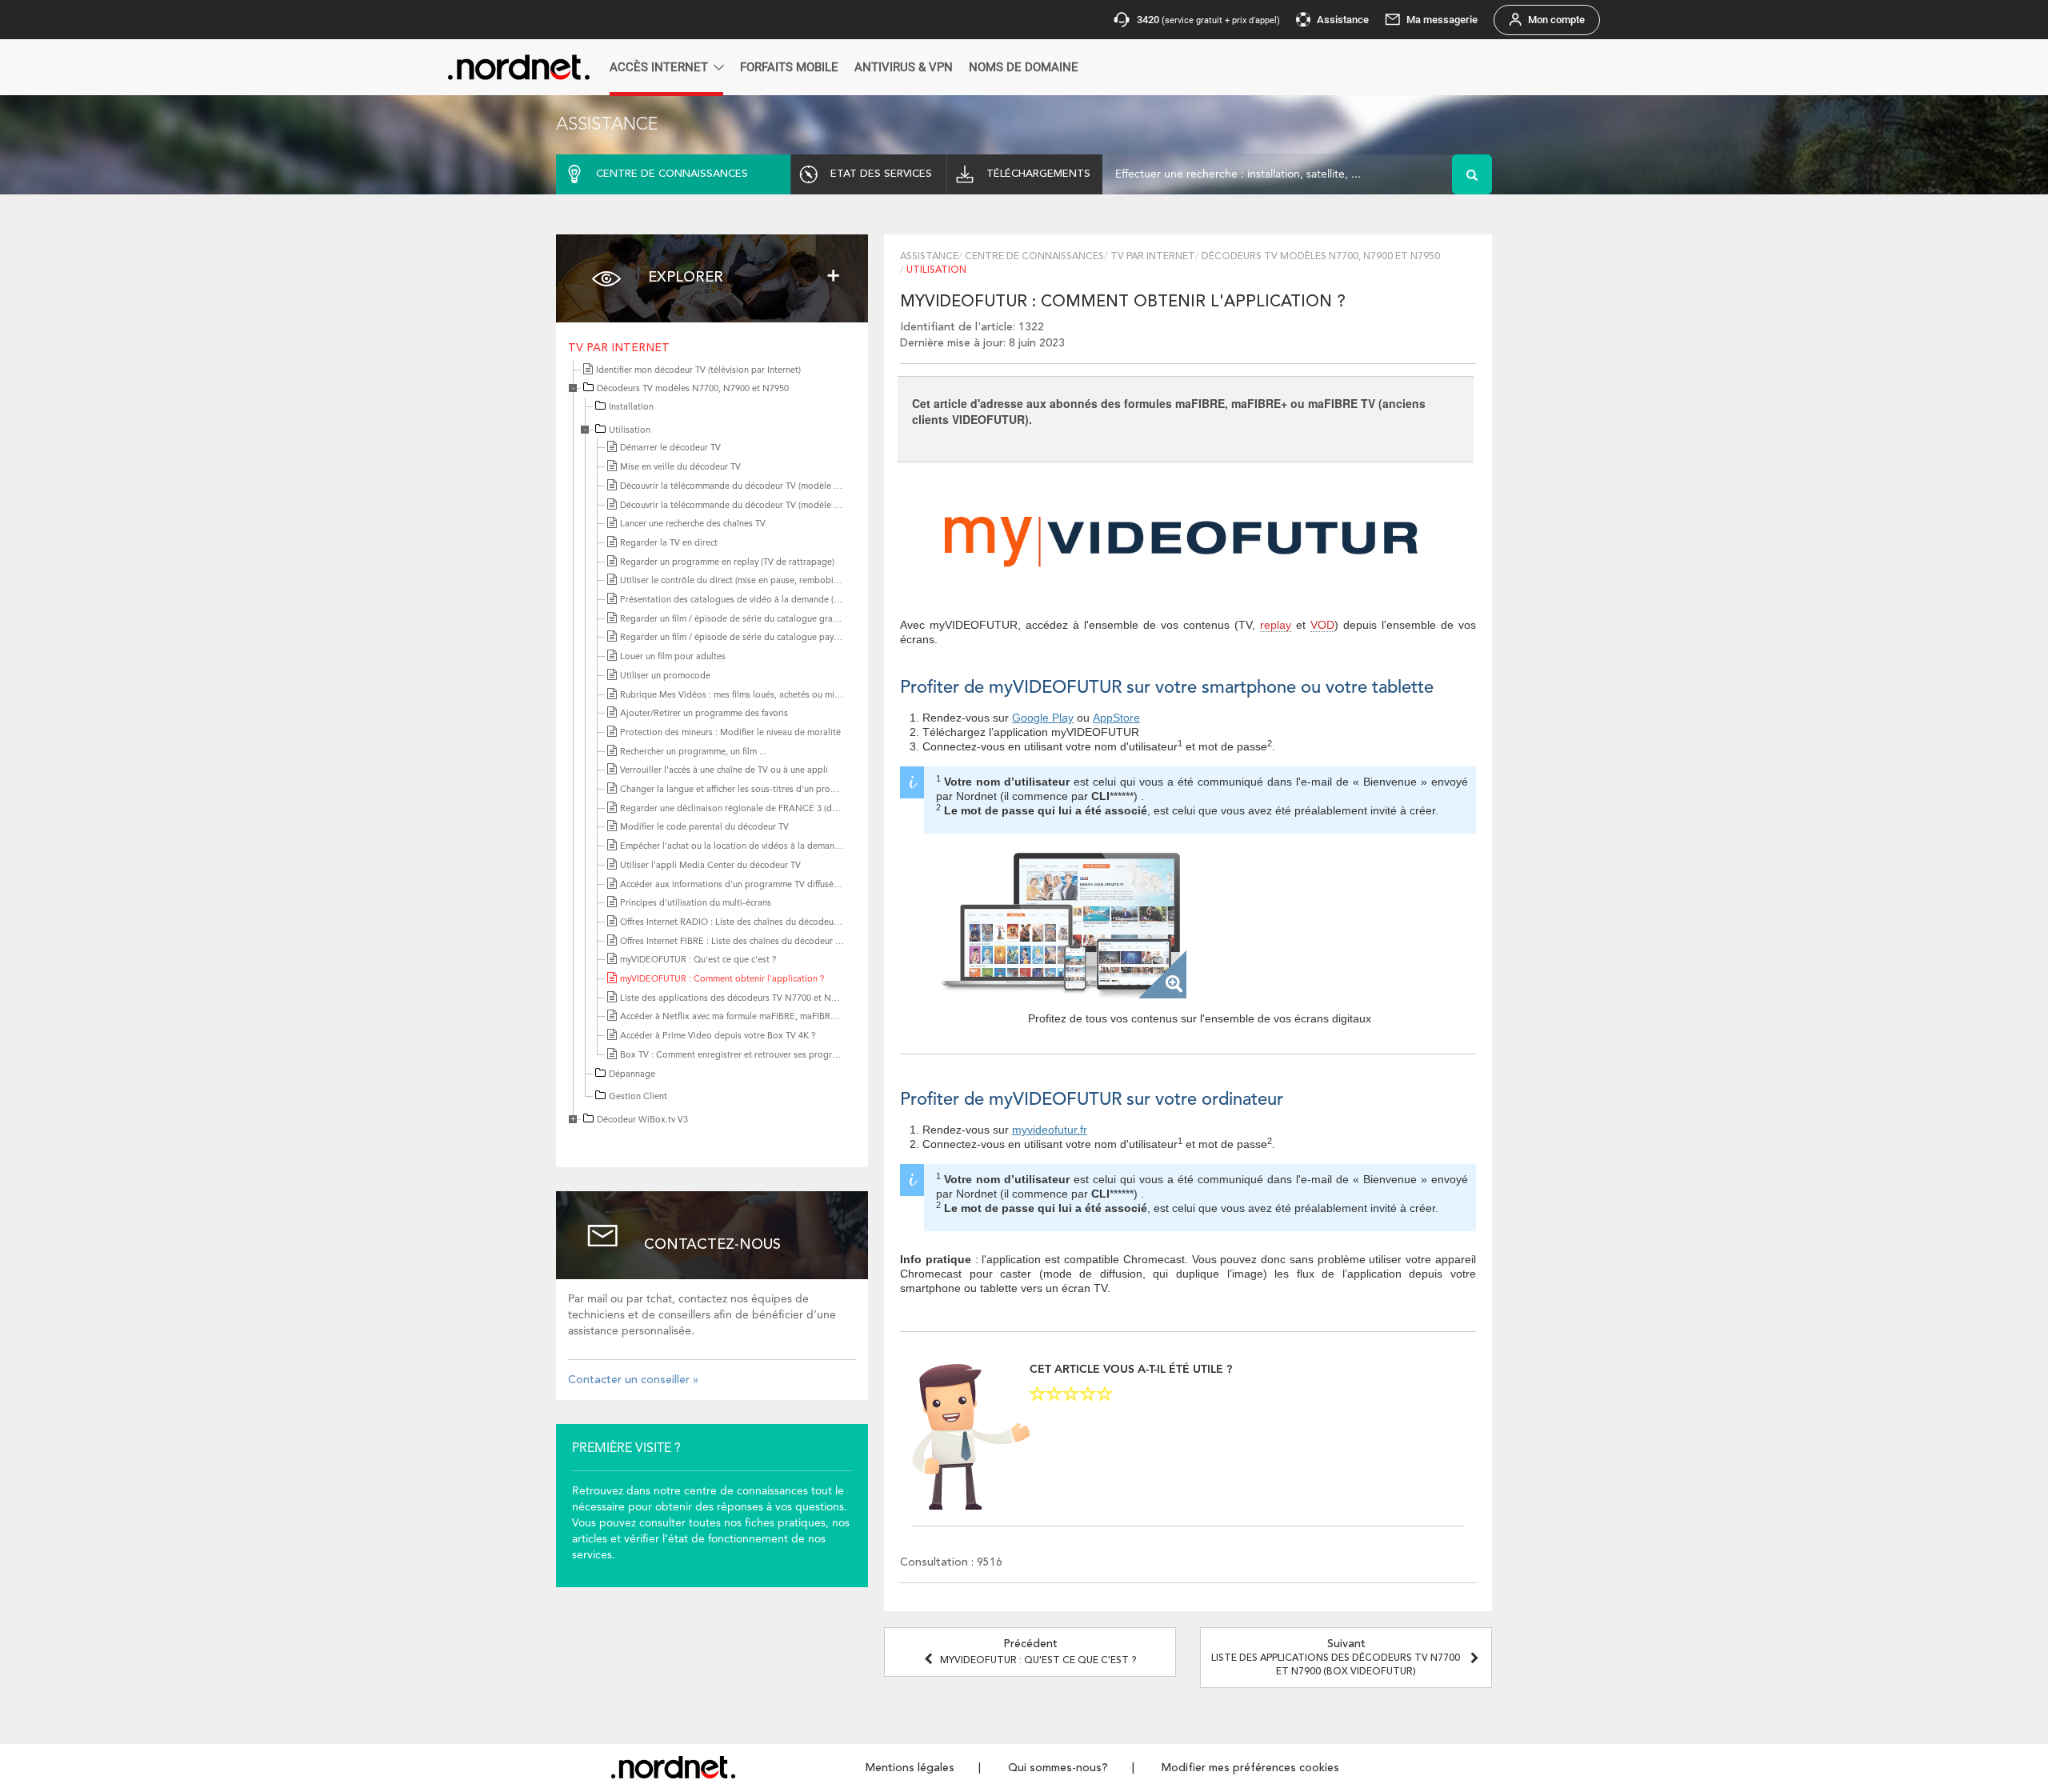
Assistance (929, 257)
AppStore (1116, 718)
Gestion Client (638, 1097)
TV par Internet (619, 348)
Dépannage (632, 1075)
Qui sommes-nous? (1058, 1768)
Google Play (1043, 718)
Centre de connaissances (1034, 257)
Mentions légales (910, 1768)
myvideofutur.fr (1050, 1130)
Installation (631, 408)
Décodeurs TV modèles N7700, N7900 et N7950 (693, 389)
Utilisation (630, 431)
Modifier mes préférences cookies (1250, 1768)
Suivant (1336, 1658)
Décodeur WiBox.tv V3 (642, 1120)
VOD (1322, 625)
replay (1276, 625)
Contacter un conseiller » (633, 1380)
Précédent (1038, 1652)
